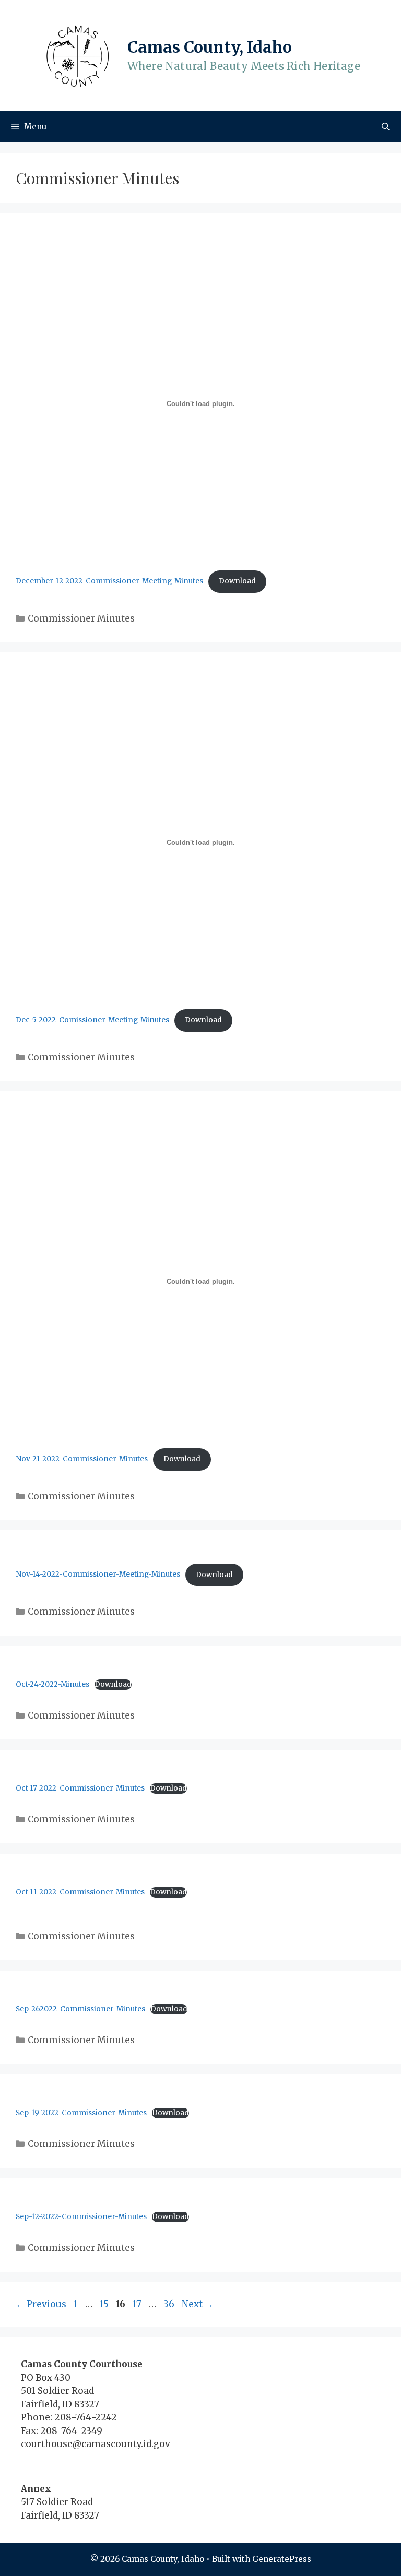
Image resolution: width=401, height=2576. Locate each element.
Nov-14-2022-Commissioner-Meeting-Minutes (98, 1575)
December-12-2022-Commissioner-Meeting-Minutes (109, 581)
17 (138, 2304)
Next (198, 2304)
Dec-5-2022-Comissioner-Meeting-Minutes (92, 1020)
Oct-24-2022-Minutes (52, 1684)
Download (237, 581)
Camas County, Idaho (210, 47)
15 (105, 2304)
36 (170, 2304)
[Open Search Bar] (386, 127)
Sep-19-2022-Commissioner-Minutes (81, 2113)
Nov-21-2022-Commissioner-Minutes (82, 1459)
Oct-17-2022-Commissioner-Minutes (80, 1788)
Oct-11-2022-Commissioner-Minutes (80, 1892)
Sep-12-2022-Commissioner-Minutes (81, 2217)
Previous (41, 2304)
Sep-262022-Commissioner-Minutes (80, 2009)
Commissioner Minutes (81, 618)
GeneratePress (282, 2559)
